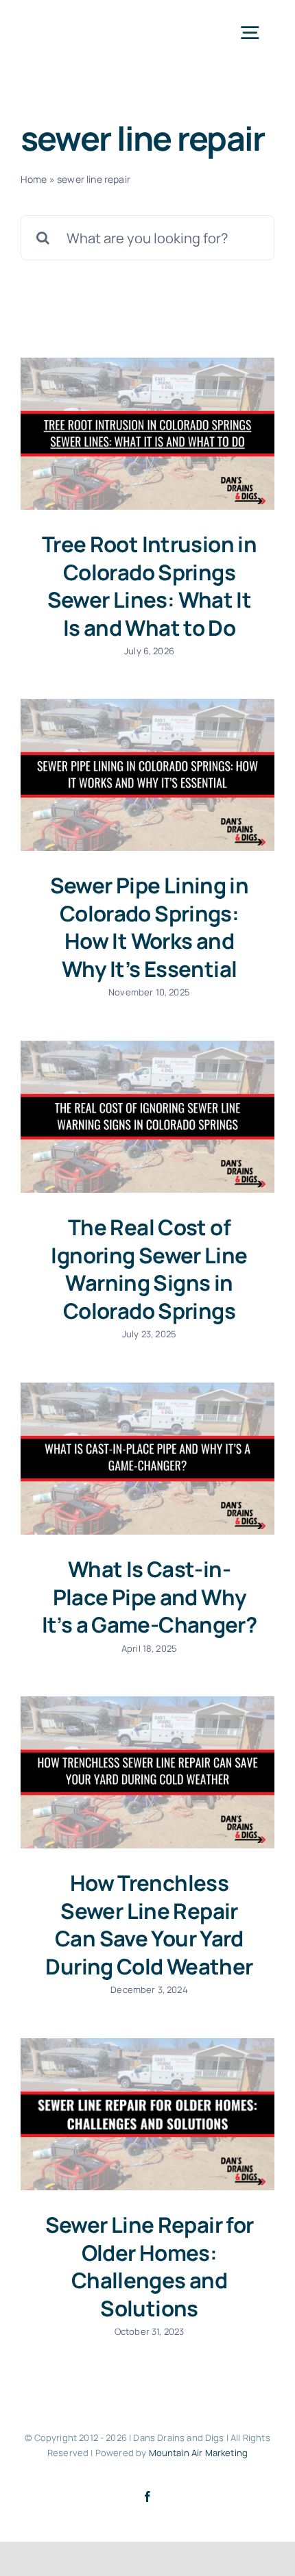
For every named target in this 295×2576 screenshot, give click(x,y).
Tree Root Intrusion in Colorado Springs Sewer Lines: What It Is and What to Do (149, 586)
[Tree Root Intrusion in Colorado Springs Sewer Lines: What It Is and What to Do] (147, 434)
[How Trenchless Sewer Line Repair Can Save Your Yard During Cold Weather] (147, 1772)
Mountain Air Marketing (199, 2453)
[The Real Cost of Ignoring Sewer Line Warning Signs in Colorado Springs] (147, 1117)
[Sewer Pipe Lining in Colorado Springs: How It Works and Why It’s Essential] (147, 775)
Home (34, 179)
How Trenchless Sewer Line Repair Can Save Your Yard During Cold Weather (149, 1924)
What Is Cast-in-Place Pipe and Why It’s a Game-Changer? (150, 1597)
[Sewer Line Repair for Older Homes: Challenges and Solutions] (147, 2114)
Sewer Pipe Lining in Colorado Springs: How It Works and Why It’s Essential (150, 927)
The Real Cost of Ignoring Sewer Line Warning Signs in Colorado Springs (149, 1269)
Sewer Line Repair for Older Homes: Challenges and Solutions (150, 2266)
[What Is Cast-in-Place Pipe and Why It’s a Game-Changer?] (147, 1459)
